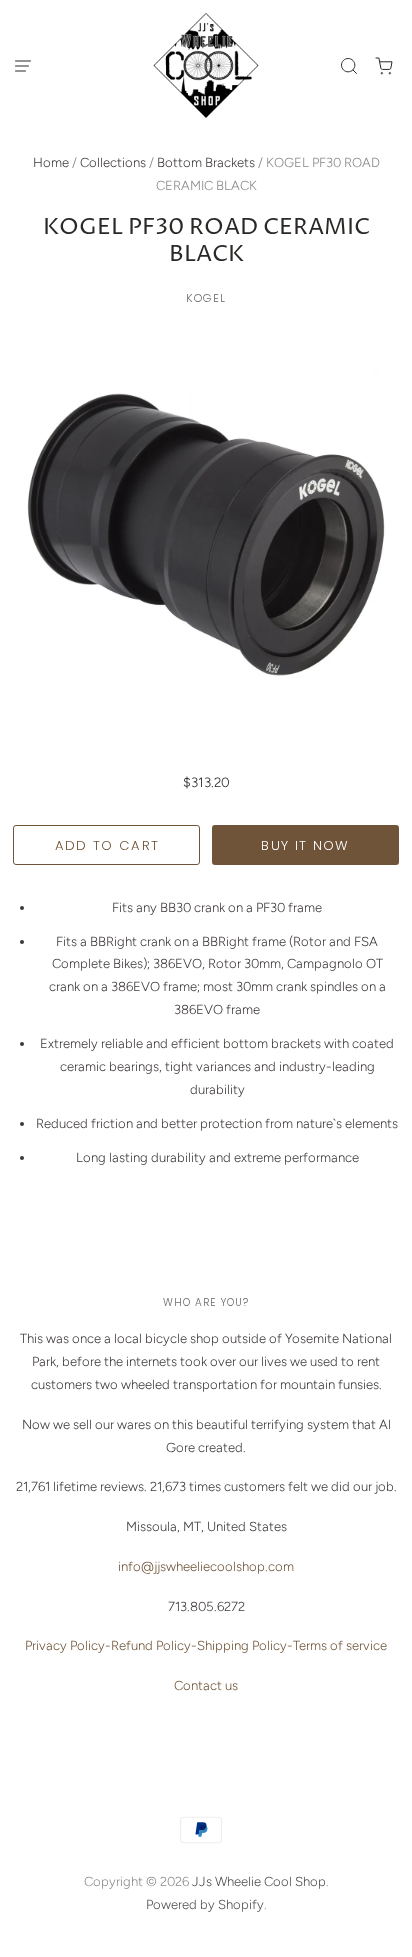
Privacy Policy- (68, 1645)
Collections (113, 162)
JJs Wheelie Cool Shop (259, 1881)
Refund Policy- (154, 1645)
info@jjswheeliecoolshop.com (206, 1566)
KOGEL (206, 298)
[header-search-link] (349, 65)
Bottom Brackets (206, 162)
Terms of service (340, 1645)
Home (51, 162)
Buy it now (305, 845)
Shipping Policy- (245, 1645)
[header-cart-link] (384, 65)
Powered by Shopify (205, 1904)
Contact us (206, 1685)
